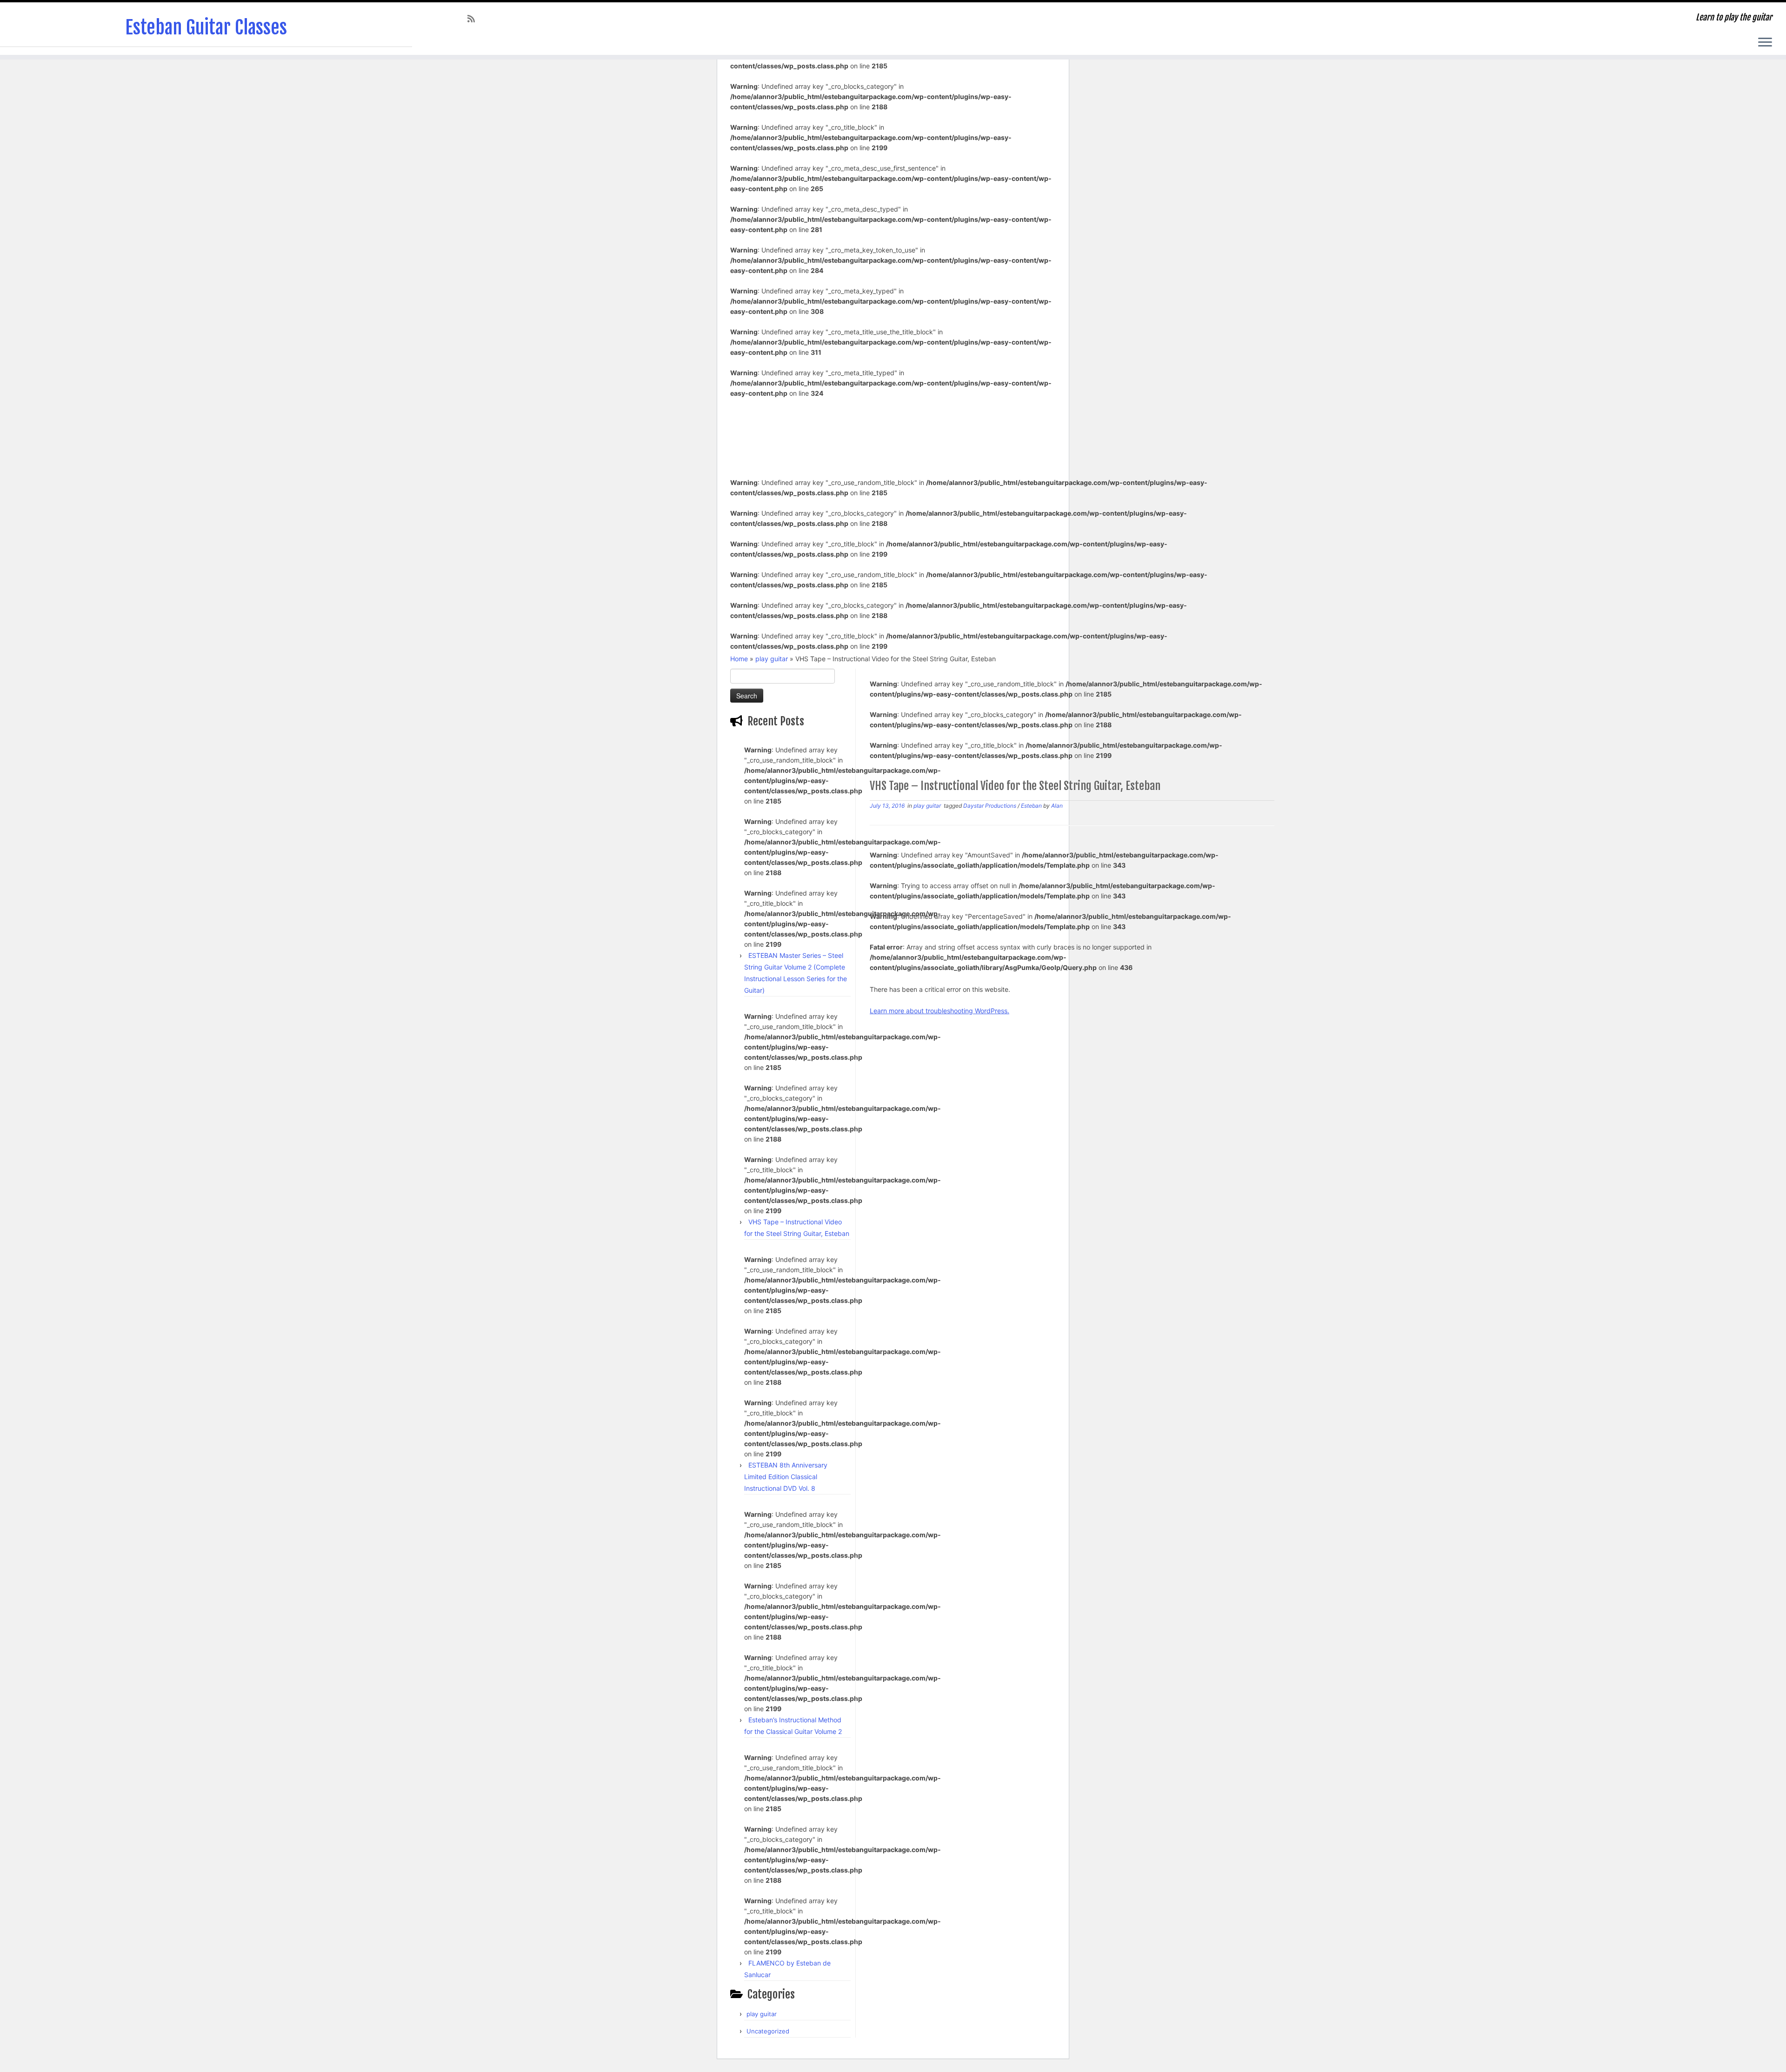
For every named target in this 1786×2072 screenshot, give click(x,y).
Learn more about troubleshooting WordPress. (940, 1011)
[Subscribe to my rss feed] (474, 19)
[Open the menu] (1765, 43)
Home (739, 659)
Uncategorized (768, 2031)
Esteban (1032, 806)
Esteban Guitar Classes (206, 27)
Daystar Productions (990, 806)
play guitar (772, 659)
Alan (1057, 806)
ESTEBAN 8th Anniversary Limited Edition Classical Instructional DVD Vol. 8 (786, 1477)
